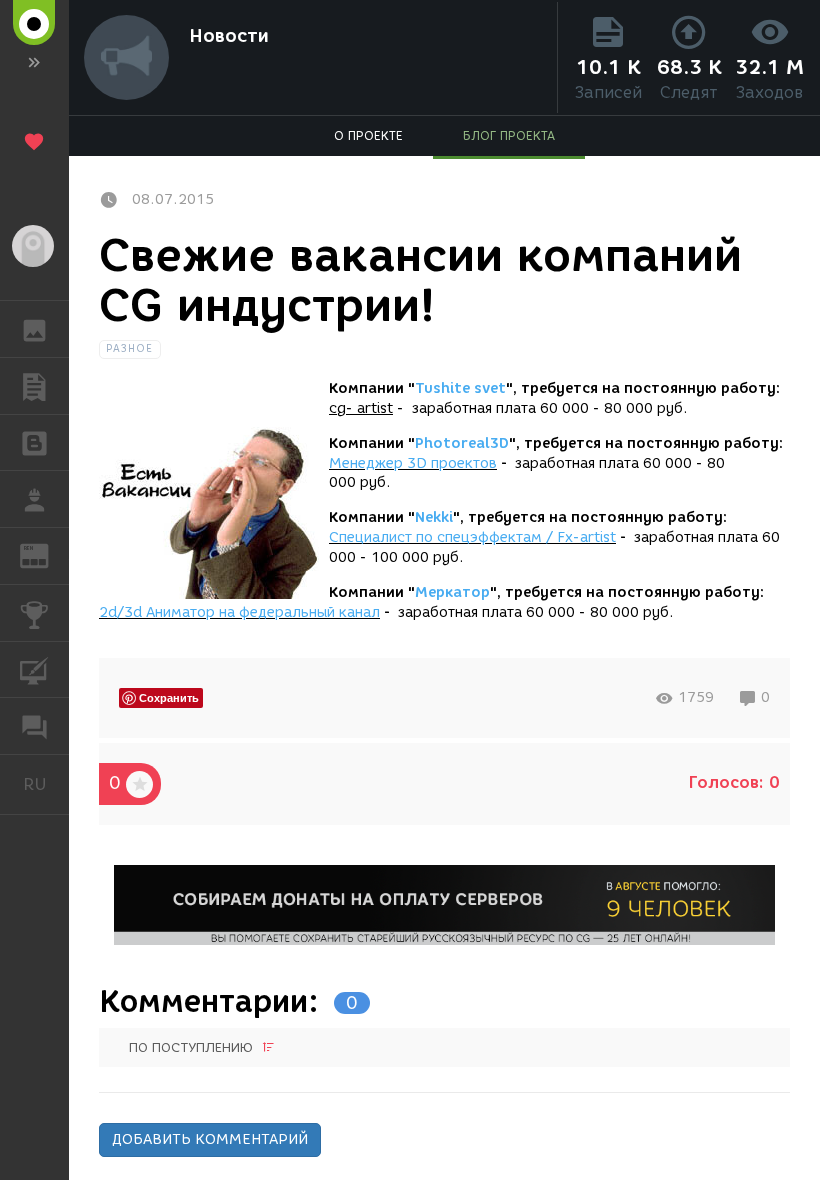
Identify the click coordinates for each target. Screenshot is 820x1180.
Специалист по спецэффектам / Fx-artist (472, 537)
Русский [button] (46, 784)
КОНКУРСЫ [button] (34, 613)
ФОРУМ (34, 726)
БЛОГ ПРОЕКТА (509, 135)
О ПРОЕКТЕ (368, 135)
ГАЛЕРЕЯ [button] (34, 329)
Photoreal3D (462, 443)
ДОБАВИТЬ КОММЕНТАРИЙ (210, 1139)
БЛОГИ (34, 443)
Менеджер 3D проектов (413, 463)
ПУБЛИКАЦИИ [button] (34, 386)
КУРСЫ (34, 670)
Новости (229, 36)
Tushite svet (460, 388)
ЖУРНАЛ (46, 554)
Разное (130, 348)
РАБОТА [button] (34, 499)
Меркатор (452, 592)
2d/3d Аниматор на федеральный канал (239, 612)
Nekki (434, 517)
